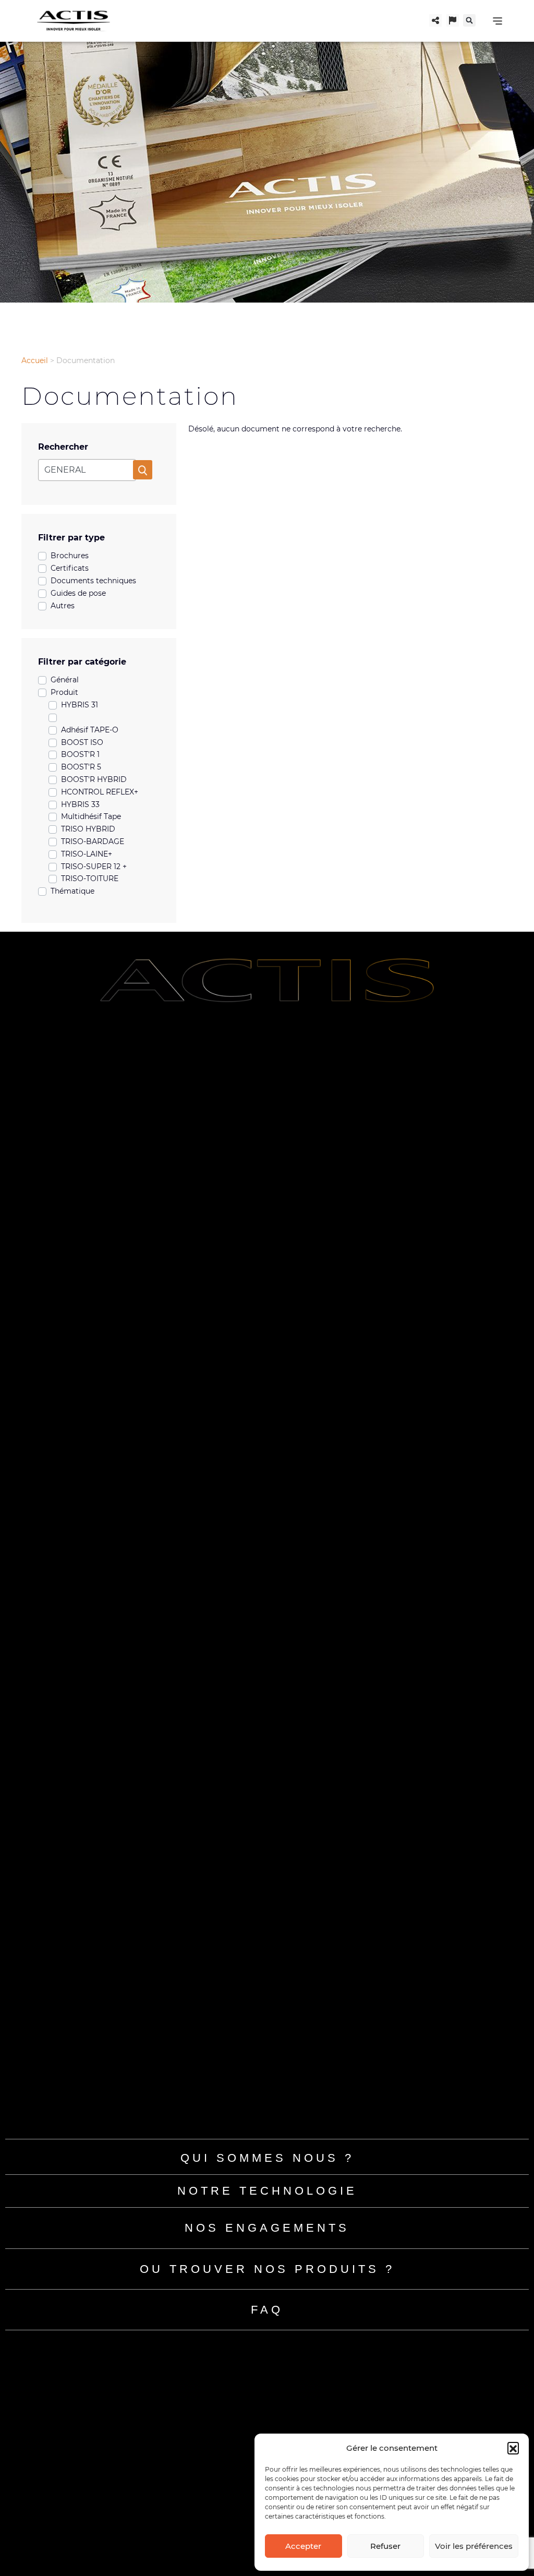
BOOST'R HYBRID (94, 779)
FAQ (267, 2310)
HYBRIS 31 (80, 705)
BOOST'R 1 (80, 754)
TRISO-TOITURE (90, 878)
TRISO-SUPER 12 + (94, 866)
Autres (63, 606)
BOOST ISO (82, 742)
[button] (513, 2448)
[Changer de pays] (453, 20)
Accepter (303, 2546)
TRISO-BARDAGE (93, 841)
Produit (64, 692)
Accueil (35, 360)
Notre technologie (267, 2191)
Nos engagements (267, 2228)
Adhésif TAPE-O (90, 730)
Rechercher (63, 447)
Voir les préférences (474, 2546)
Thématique (72, 891)
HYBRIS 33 (80, 804)
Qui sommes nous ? (267, 2158)
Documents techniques (93, 581)
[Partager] (435, 20)
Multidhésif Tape (91, 816)
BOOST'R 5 (81, 767)
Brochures (70, 556)
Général (65, 680)
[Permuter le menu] (497, 21)
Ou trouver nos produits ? (267, 2269)
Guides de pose (78, 593)
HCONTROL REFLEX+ (100, 792)
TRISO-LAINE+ (87, 854)
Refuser (385, 2546)
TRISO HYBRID (88, 829)
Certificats (70, 568)
